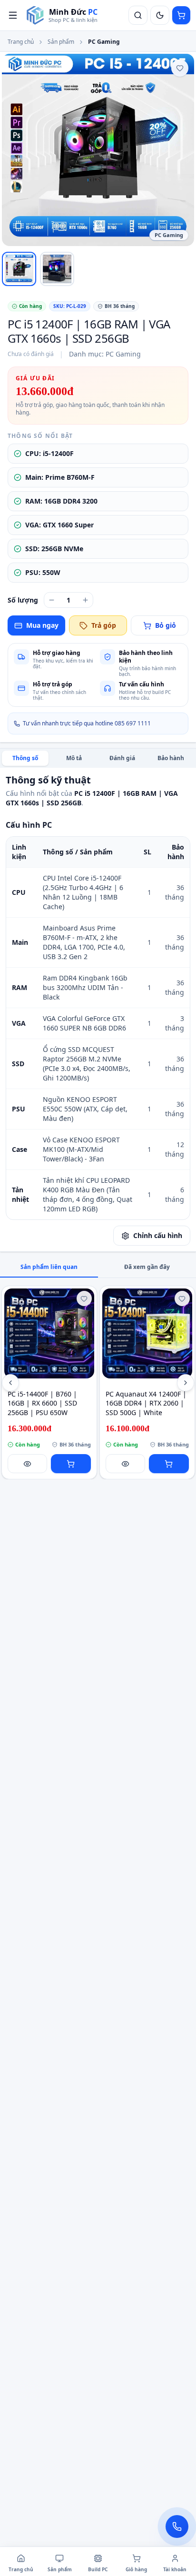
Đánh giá (122, 758)
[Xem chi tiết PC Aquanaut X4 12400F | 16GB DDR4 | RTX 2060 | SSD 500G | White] (147, 1333)
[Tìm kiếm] (138, 15)
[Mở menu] (13, 15)
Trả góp (104, 625)
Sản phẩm (61, 42)
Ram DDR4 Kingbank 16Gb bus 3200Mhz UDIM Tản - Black (85, 987)
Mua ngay (42, 625)
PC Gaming (104, 42)
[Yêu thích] (180, 68)
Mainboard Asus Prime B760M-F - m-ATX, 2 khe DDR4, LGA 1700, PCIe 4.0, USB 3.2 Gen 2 (84, 942)
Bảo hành (171, 758)
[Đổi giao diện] (160, 15)
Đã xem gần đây (147, 1267)
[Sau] (186, 1383)
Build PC (98, 2569)
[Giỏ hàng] (181, 15)
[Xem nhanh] (28, 1464)
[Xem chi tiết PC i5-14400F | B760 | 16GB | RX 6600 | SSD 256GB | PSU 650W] (49, 1333)
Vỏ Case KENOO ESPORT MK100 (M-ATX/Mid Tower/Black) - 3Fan (81, 1149)
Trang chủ (21, 42)
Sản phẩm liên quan (49, 1267)
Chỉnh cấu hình (158, 1235)
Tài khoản (175, 2569)
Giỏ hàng (136, 2569)
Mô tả (74, 758)
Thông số (25, 758)
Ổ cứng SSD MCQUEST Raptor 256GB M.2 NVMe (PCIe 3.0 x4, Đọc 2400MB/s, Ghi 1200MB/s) (87, 1064)
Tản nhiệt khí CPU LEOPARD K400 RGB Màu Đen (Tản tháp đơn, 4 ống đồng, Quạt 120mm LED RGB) (88, 1194)
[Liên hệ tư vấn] (177, 2526)
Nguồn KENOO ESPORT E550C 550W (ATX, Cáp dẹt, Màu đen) (85, 1109)
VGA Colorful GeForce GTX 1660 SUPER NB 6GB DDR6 (84, 1023)
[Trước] (10, 1383)
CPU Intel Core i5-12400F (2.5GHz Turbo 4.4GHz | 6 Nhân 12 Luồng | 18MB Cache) (83, 892)
